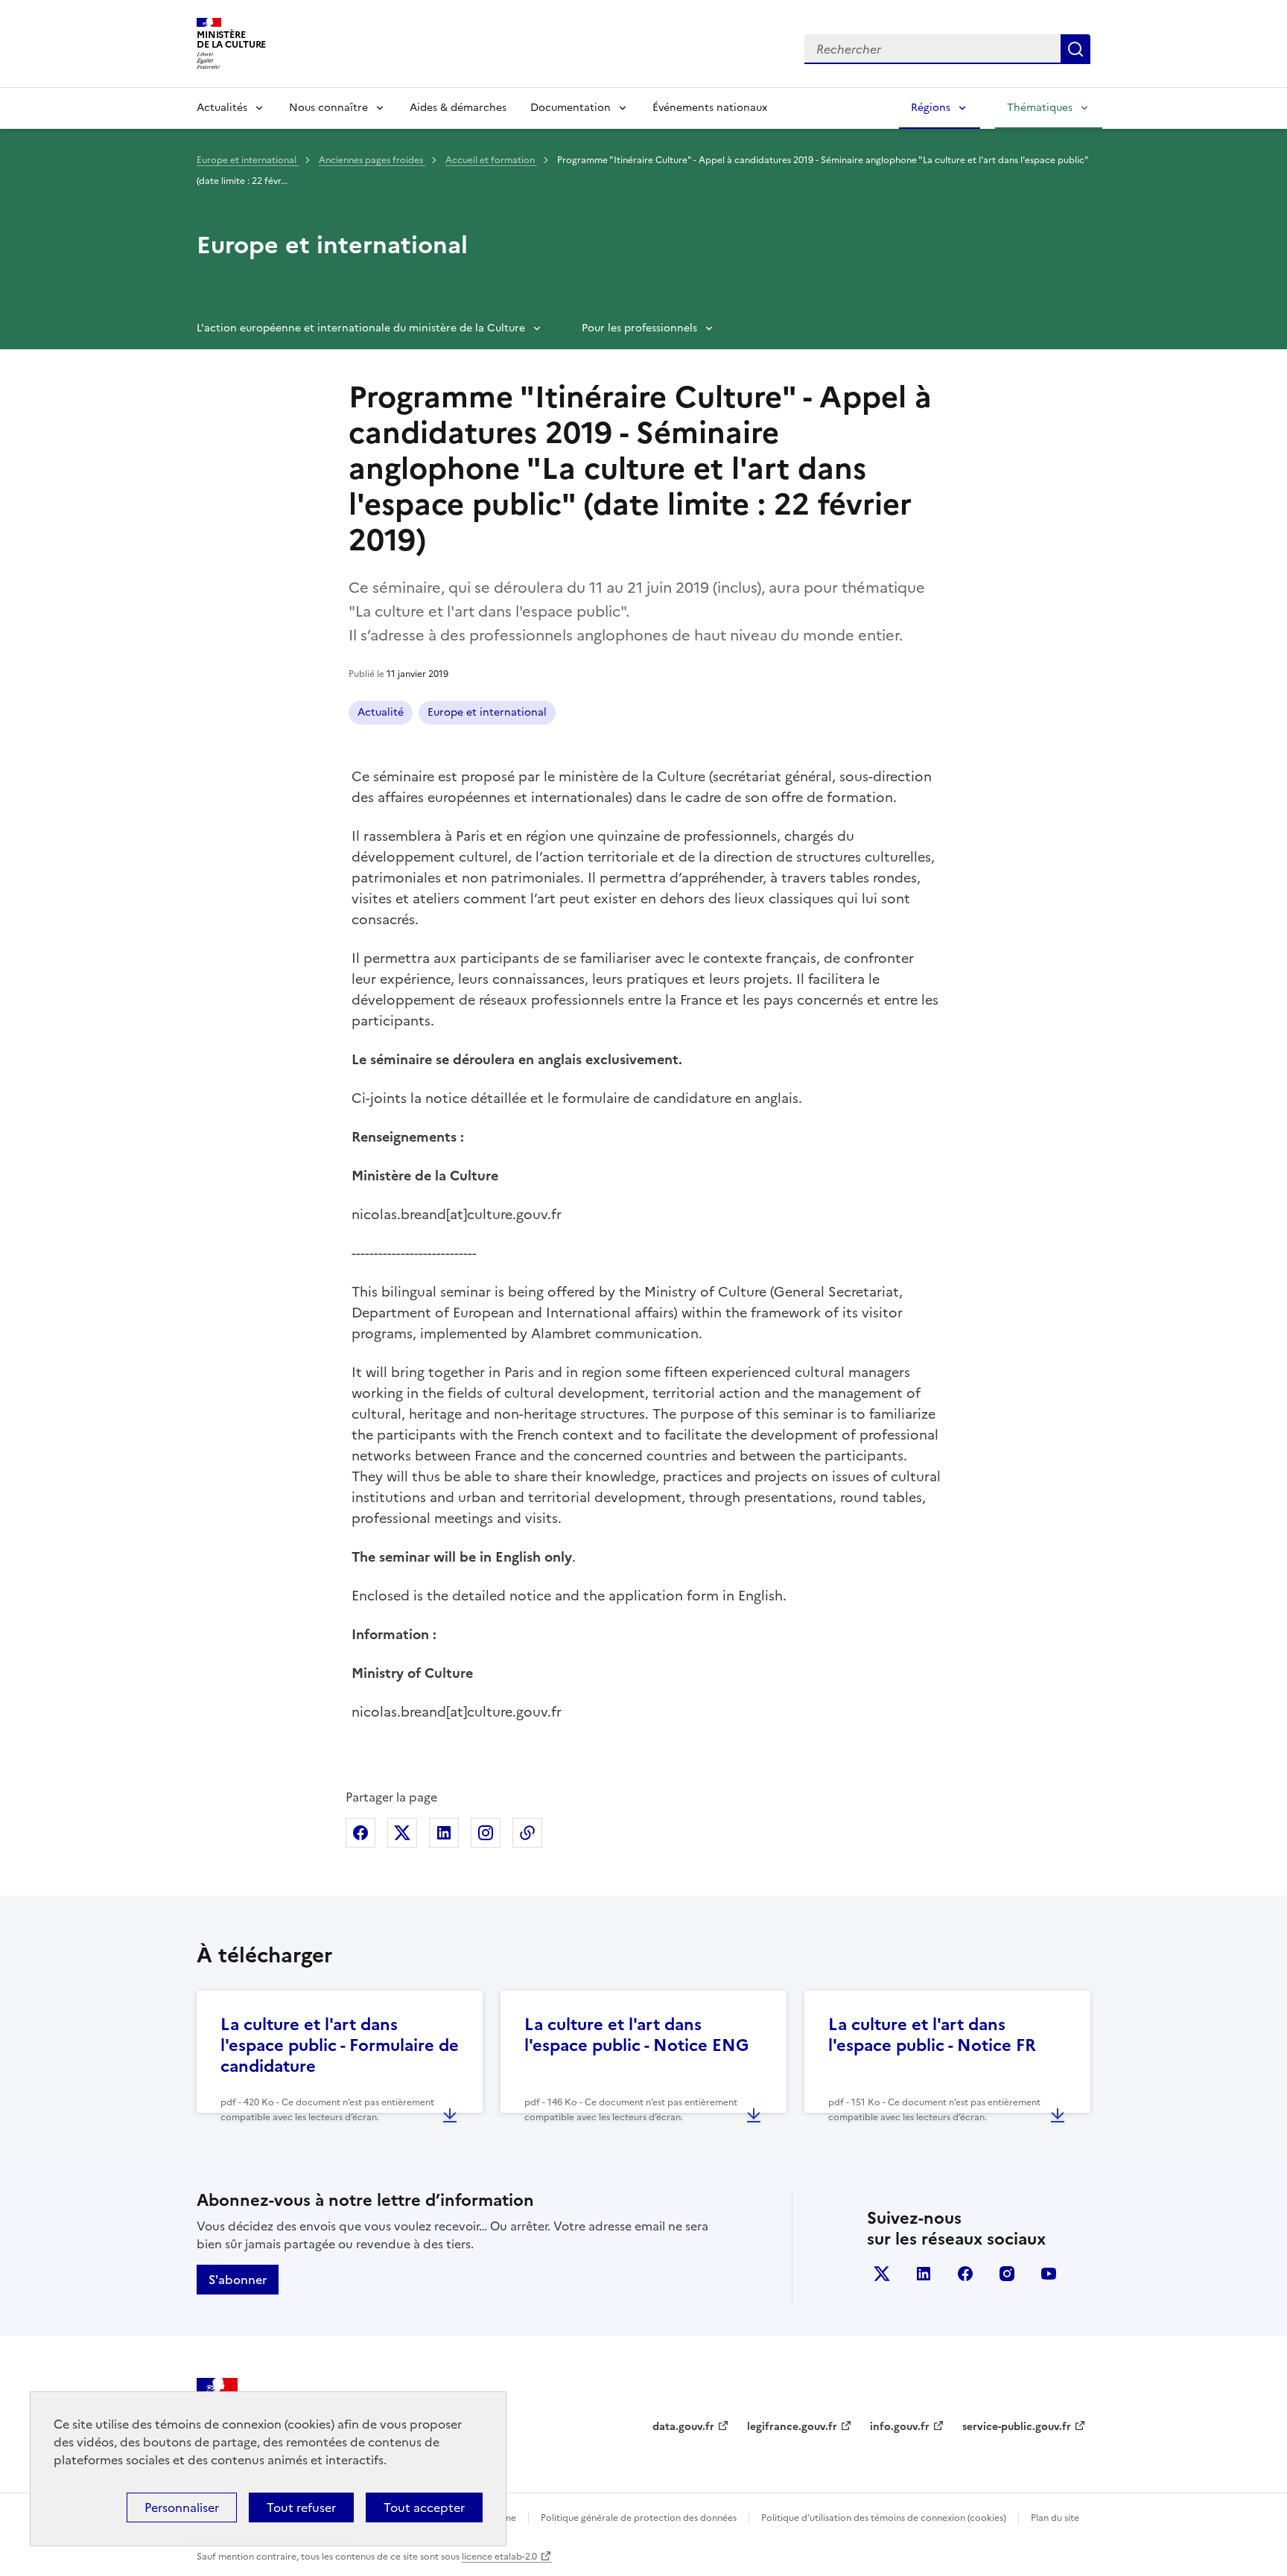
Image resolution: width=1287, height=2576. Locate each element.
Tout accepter (424, 2507)
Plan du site (1055, 2518)
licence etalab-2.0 (499, 2557)
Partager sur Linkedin (444, 1833)
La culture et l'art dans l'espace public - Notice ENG (636, 2035)
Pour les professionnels (639, 328)
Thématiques (1040, 108)
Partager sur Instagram (486, 1833)
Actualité (381, 712)
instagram (1007, 2274)
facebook (965, 2274)
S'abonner (238, 2280)
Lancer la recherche (1075, 49)
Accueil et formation (491, 160)
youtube (1049, 2274)
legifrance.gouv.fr (792, 2427)
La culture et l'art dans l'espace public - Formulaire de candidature (340, 2045)
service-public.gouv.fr (1017, 2427)
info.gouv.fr (900, 2427)
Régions (931, 108)
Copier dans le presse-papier (527, 1833)
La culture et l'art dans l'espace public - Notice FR (932, 2035)
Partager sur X (402, 1833)
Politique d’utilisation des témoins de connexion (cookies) (884, 2518)
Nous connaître (328, 108)
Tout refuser (301, 2507)
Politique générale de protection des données (639, 2518)
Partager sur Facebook (360, 1833)
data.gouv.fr (683, 2427)
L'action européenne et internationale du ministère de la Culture (361, 328)
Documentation (571, 108)
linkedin (924, 2274)
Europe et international (248, 160)
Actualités (222, 108)
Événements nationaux (710, 108)
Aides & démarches (458, 108)
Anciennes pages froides (372, 160)
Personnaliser (182, 2507)
